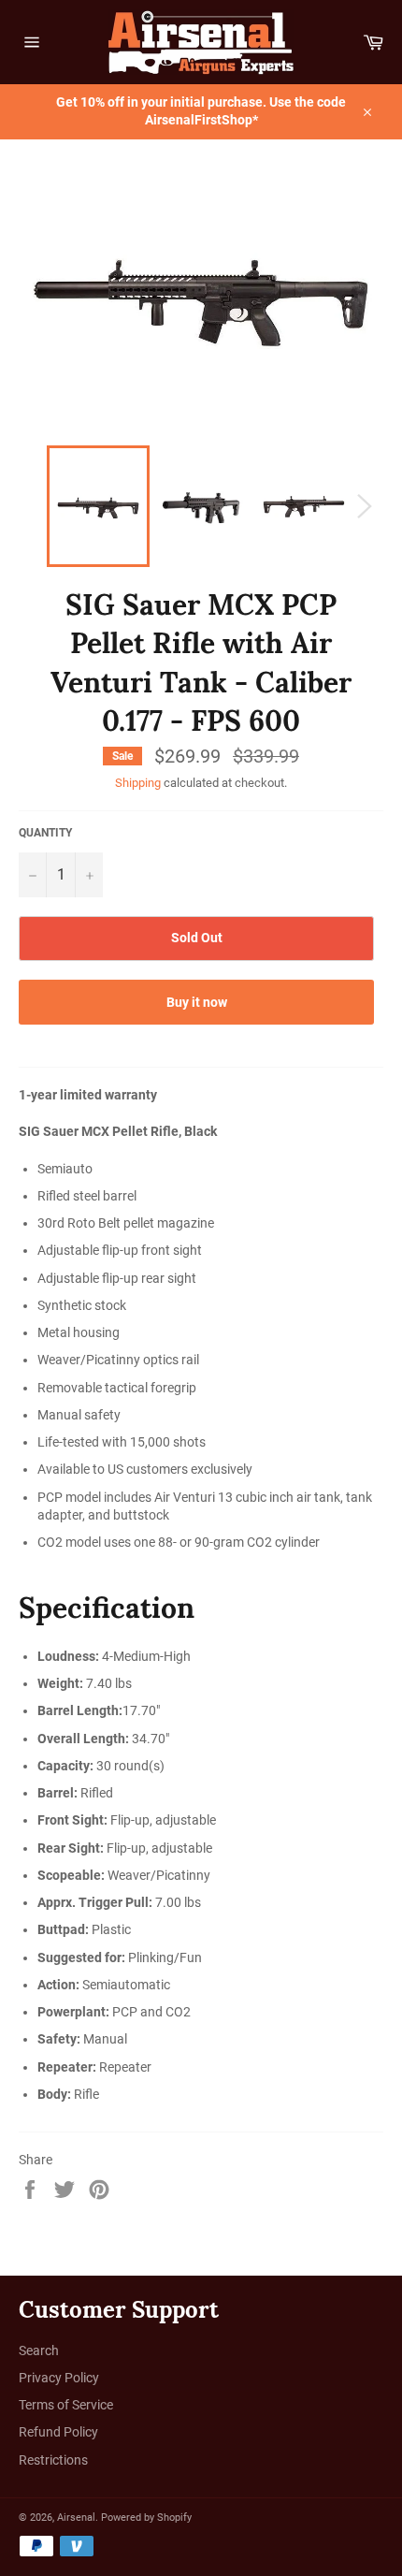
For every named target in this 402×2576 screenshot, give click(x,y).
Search (39, 2350)
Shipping (138, 783)
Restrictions (53, 2460)
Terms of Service (66, 2405)
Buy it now (197, 1002)
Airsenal (76, 2518)
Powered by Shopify (146, 2518)
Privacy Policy (59, 2378)
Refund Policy (58, 2432)
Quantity (45, 833)
